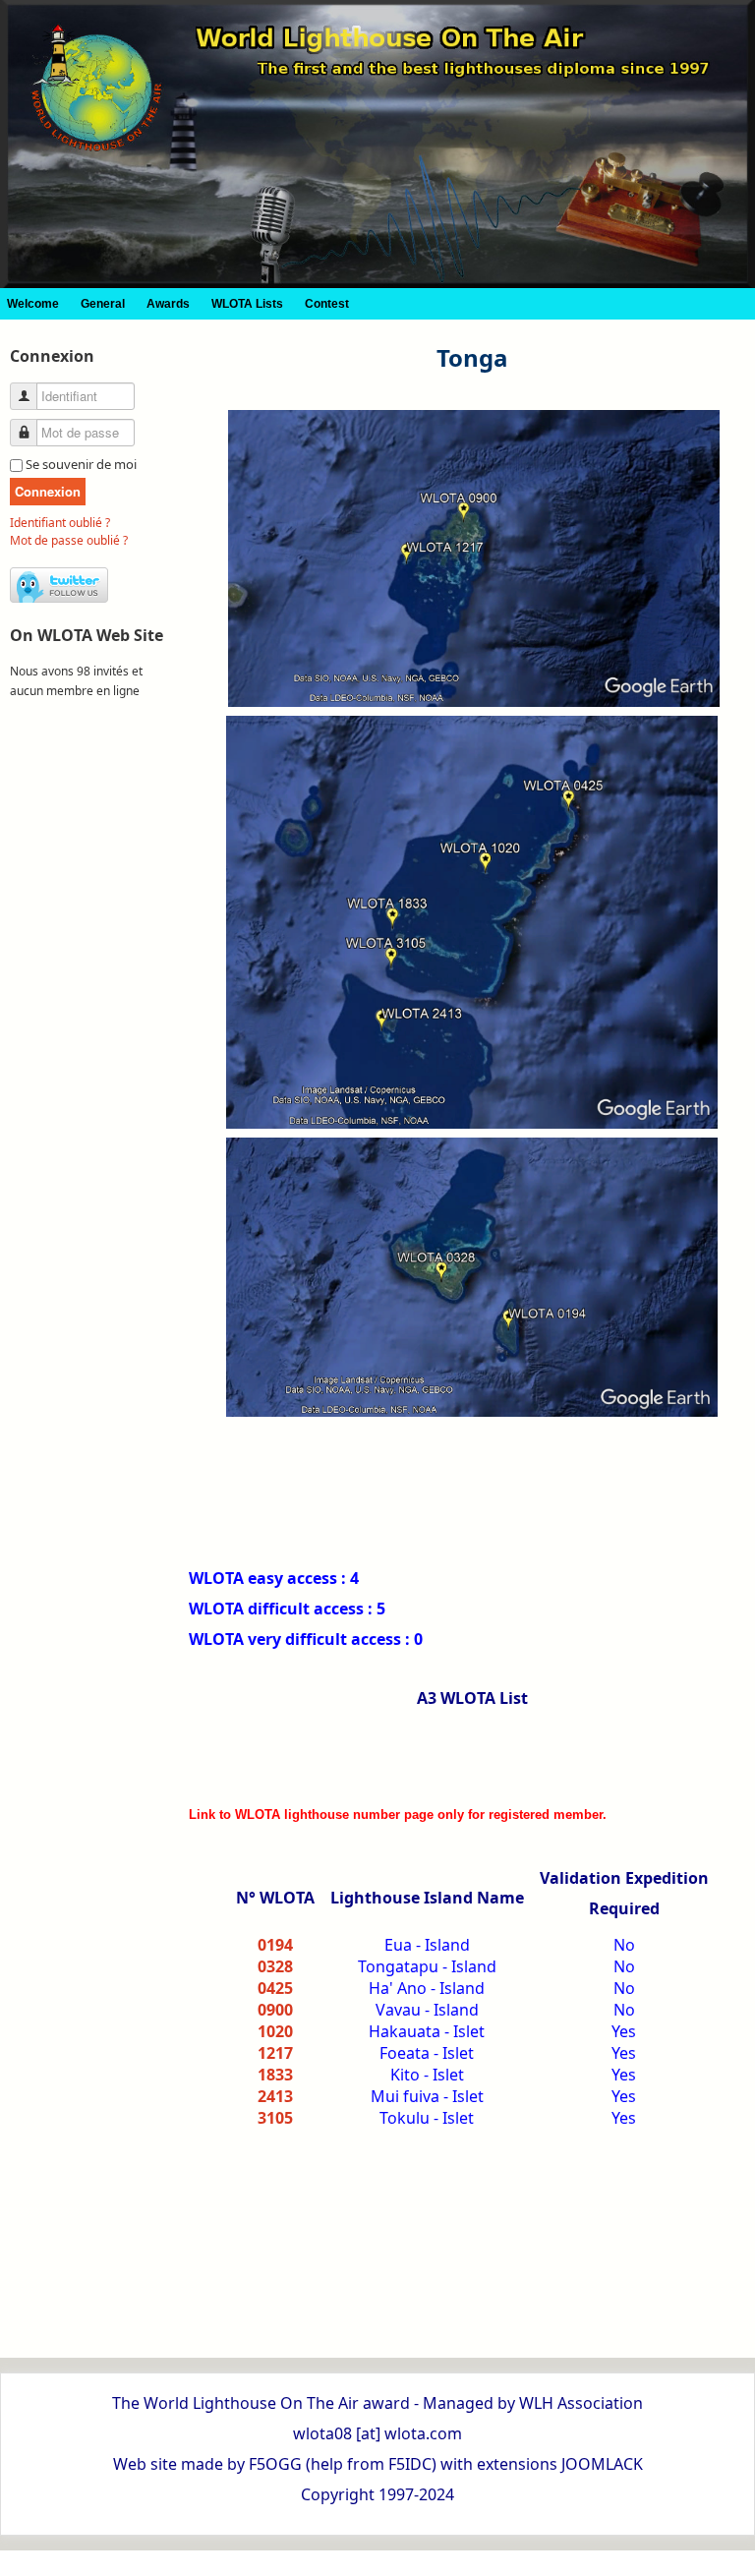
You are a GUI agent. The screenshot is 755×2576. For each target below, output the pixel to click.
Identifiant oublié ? (60, 523)
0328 (275, 1966)
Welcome (33, 304)
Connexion (48, 491)
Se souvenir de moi (81, 464)
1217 (275, 2053)
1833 (275, 2075)
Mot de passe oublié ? (69, 540)
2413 (275, 2096)
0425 (275, 1988)
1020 (275, 2031)
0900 (275, 2010)
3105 (275, 2118)
